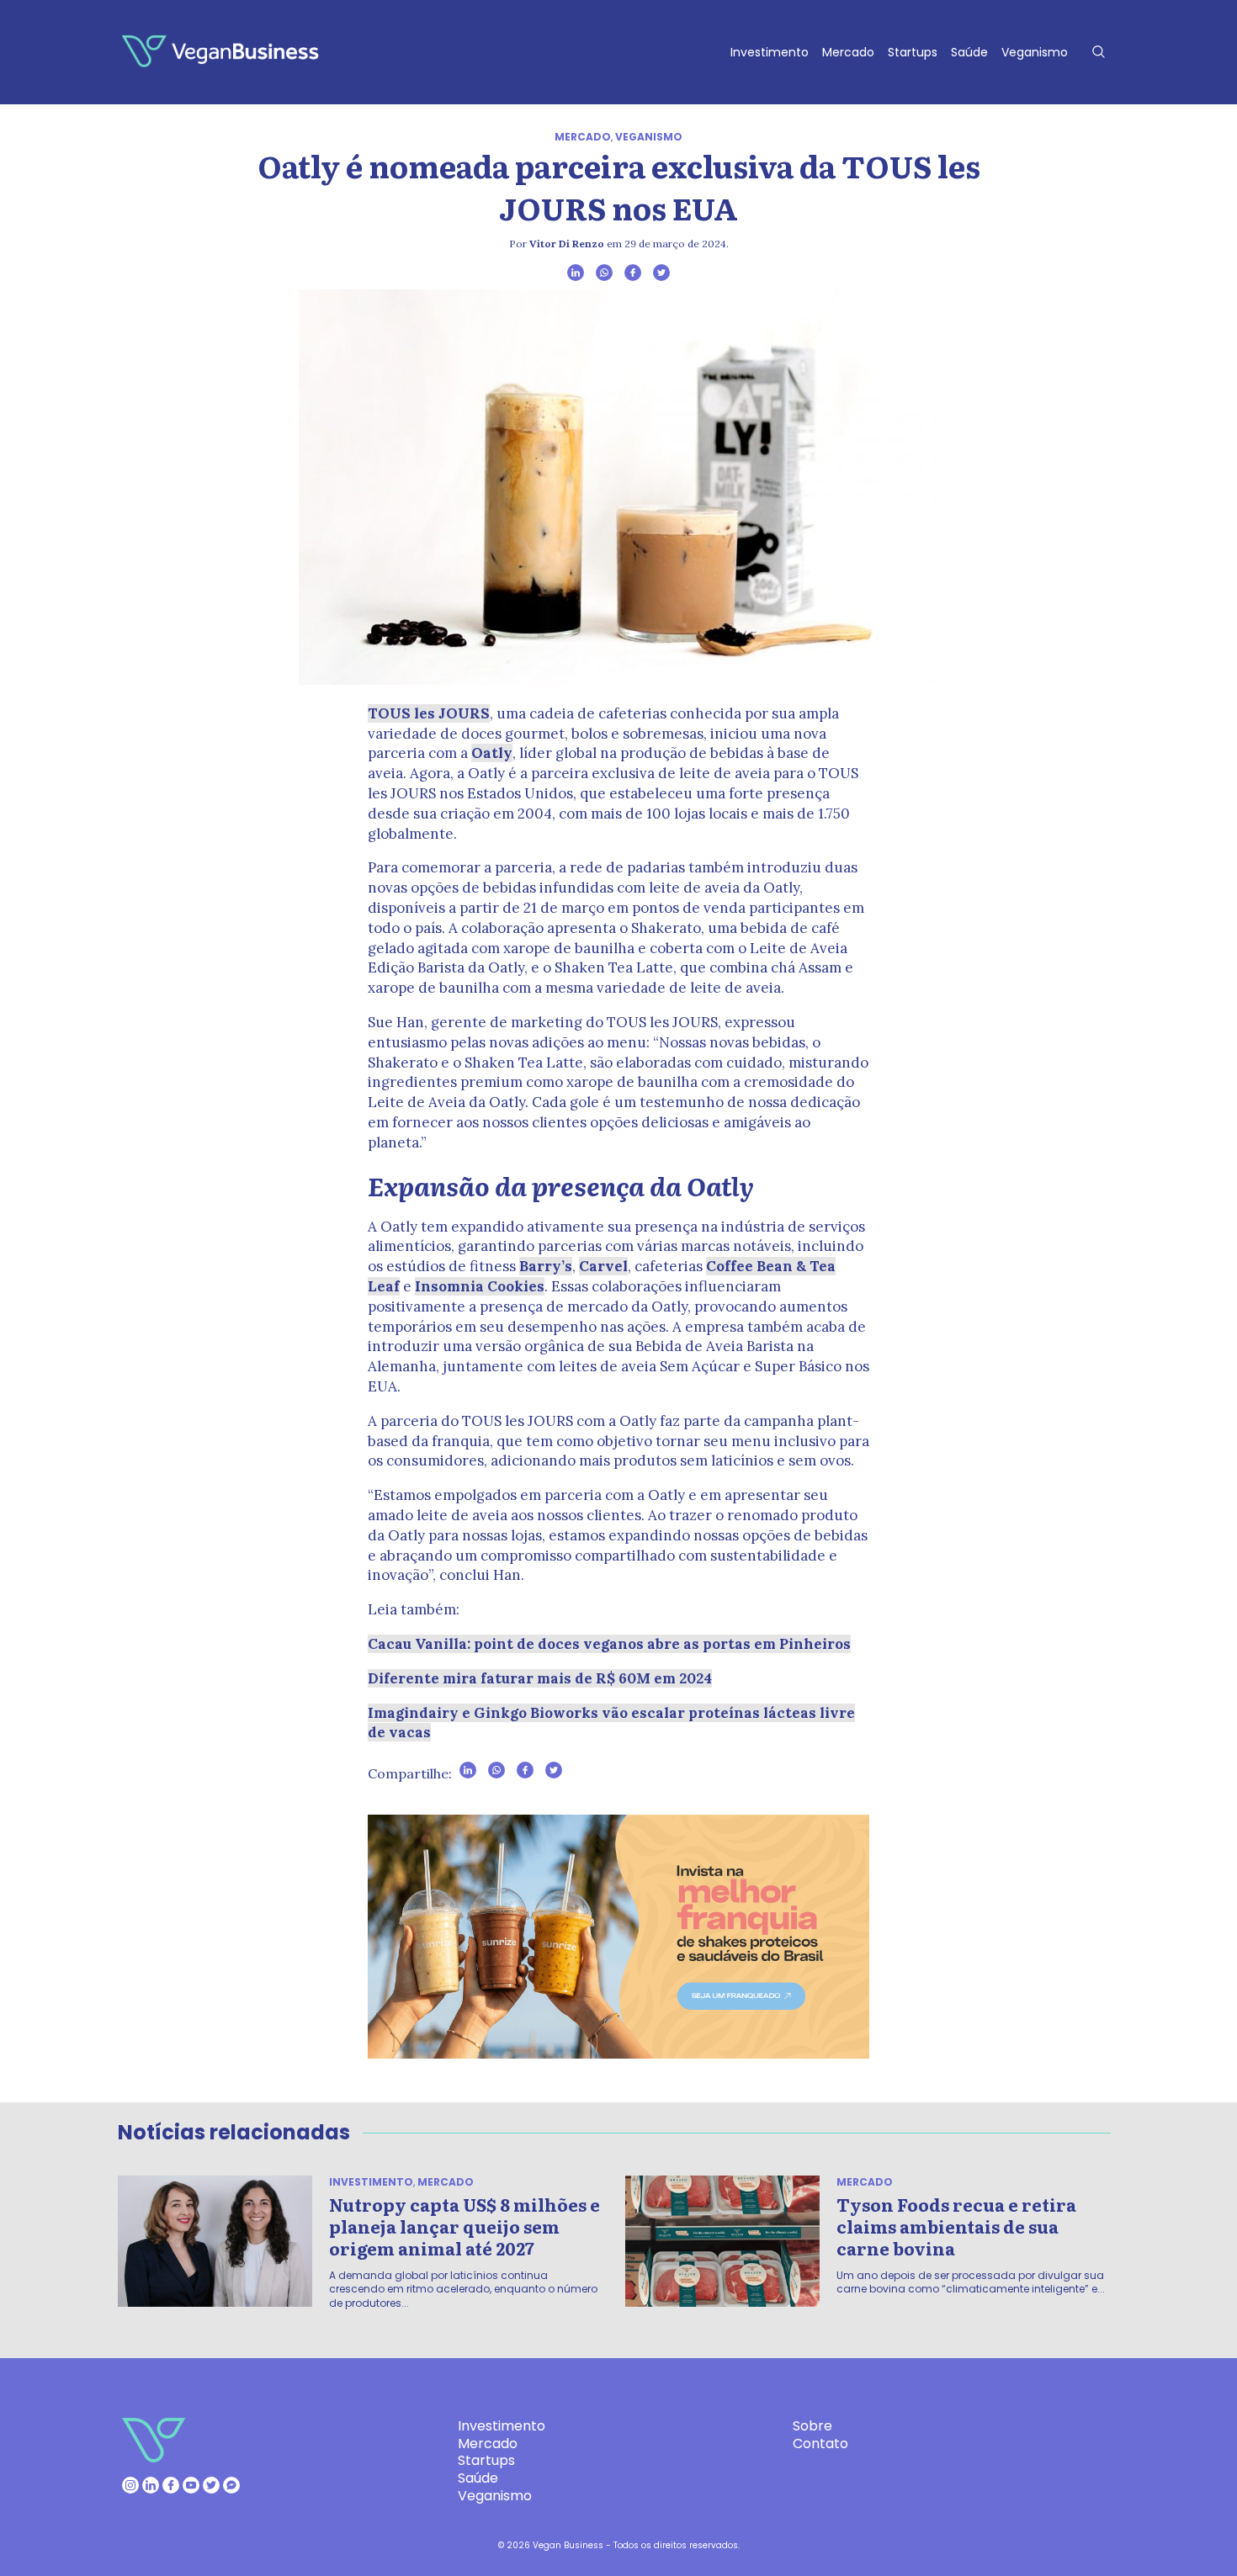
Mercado (848, 52)
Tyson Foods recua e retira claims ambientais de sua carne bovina (956, 2226)
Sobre (812, 2426)
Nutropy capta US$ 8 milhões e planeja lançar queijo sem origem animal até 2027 (465, 2226)
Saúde (969, 52)
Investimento (770, 52)
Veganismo (1035, 52)
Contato (820, 2443)
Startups (913, 52)
